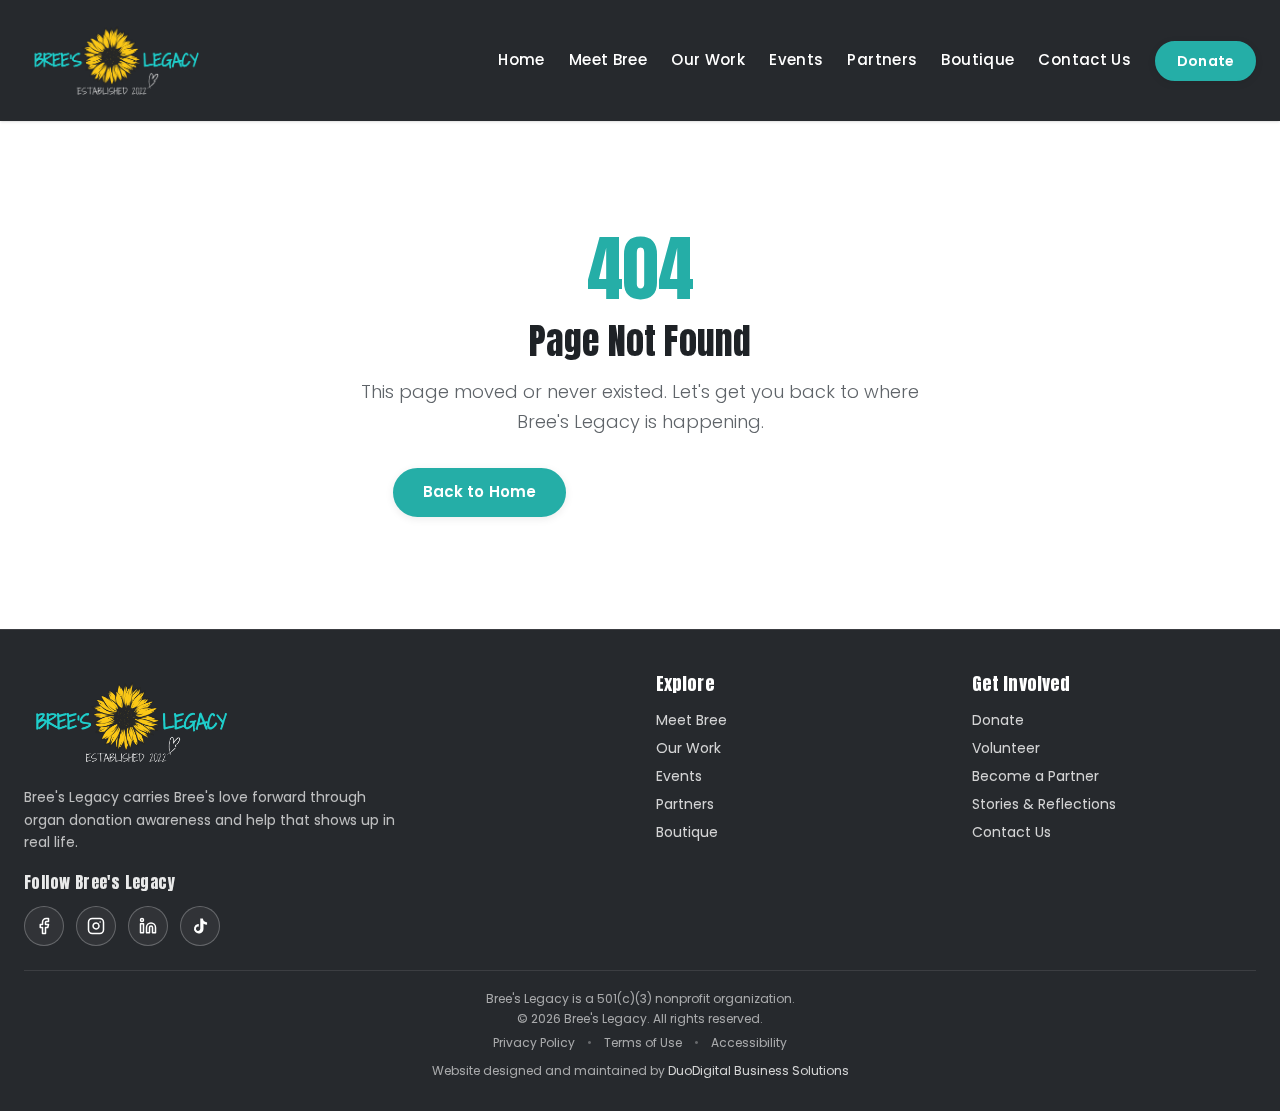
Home (521, 59)
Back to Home (480, 491)
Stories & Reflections (1044, 804)
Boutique (977, 59)
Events (796, 59)
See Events (651, 491)
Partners (882, 59)
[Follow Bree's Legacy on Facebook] (44, 926)
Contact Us (1084, 59)
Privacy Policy (534, 1043)
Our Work (708, 59)
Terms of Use (643, 1043)
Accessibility (749, 1043)
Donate (1205, 61)
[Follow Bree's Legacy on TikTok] (200, 926)
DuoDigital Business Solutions (758, 1070)
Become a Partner (1035, 776)
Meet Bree (608, 59)
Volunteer (1006, 748)
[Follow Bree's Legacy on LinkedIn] (148, 926)
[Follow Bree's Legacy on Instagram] (96, 926)
